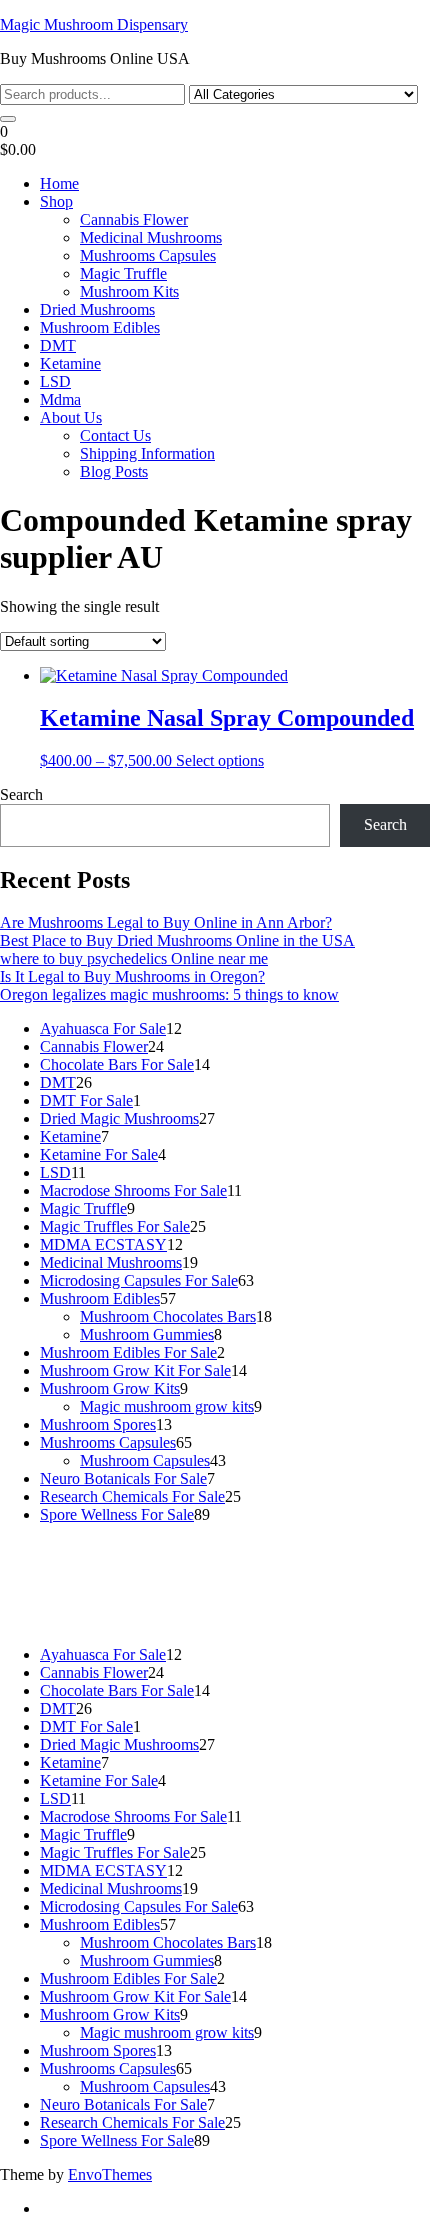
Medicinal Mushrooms (151, 237)
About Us (71, 417)
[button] (215, 141)
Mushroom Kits (129, 291)
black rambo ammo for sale (227, 1602)
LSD (55, 381)
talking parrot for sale (67, 1602)
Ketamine (70, 363)
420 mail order (235, 1566)
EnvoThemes (110, 2174)
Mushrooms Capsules (148, 255)
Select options (220, 760)
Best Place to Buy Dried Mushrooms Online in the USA (177, 940)
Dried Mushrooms (97, 309)
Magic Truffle (123, 273)
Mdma (60, 399)
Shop (56, 201)
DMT (58, 345)
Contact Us (115, 435)
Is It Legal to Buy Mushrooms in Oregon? (132, 976)
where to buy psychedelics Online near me (134, 958)
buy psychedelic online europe (285, 1584)
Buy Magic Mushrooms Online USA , (120, 1548)
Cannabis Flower (134, 219)
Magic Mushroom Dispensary (94, 24)
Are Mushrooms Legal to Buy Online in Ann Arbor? (166, 922)
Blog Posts (114, 471)
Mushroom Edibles (100, 327)
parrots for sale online (115, 1584)
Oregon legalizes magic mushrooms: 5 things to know (169, 994)
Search (21, 794)
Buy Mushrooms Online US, (332, 1548)
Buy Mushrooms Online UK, (94, 1566)
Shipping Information (147, 453)
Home (59, 183)
